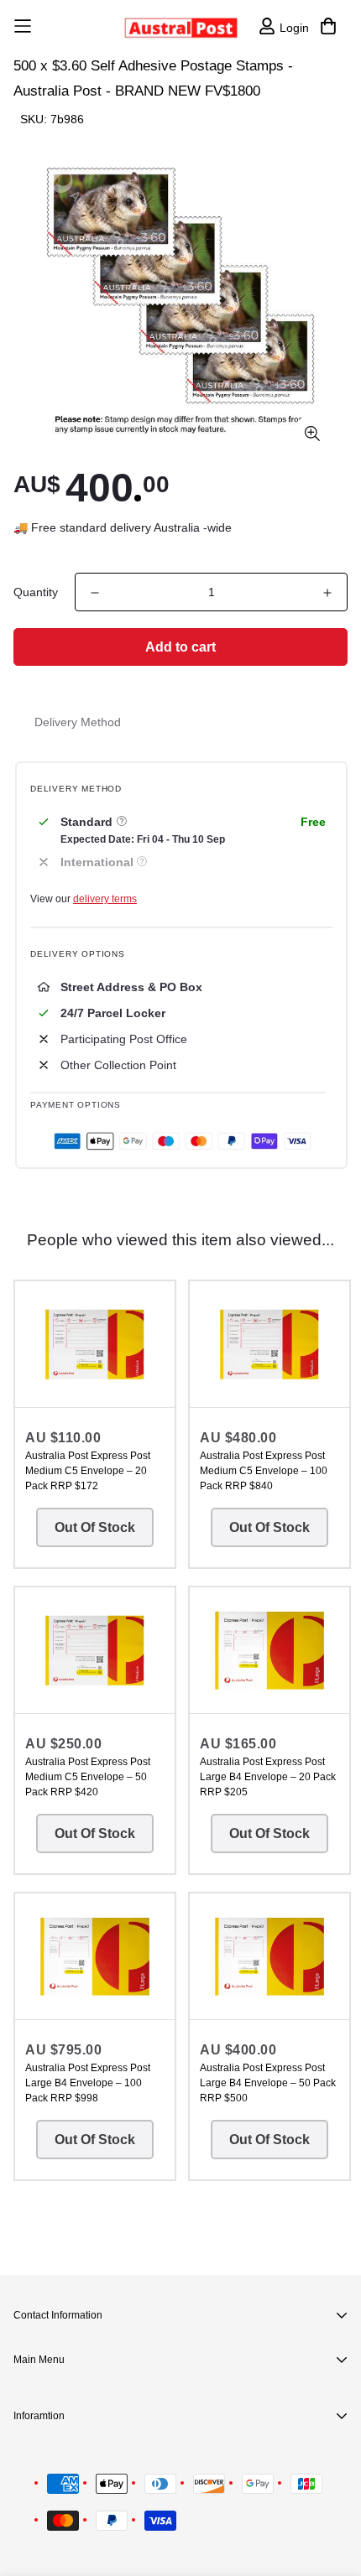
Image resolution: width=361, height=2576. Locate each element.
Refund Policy (84, 2512)
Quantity (36, 592)
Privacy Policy (84, 2485)
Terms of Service (92, 2539)
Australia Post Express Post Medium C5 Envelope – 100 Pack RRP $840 (264, 1471)
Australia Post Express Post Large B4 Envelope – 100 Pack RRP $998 (88, 2083)
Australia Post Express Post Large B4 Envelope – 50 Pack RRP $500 (268, 2083)
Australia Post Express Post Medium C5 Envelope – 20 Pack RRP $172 (88, 1471)
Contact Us (76, 2459)
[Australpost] (181, 26)
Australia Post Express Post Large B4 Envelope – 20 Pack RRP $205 (268, 1777)
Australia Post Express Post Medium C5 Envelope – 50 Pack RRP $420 (88, 1777)
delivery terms (105, 899)
